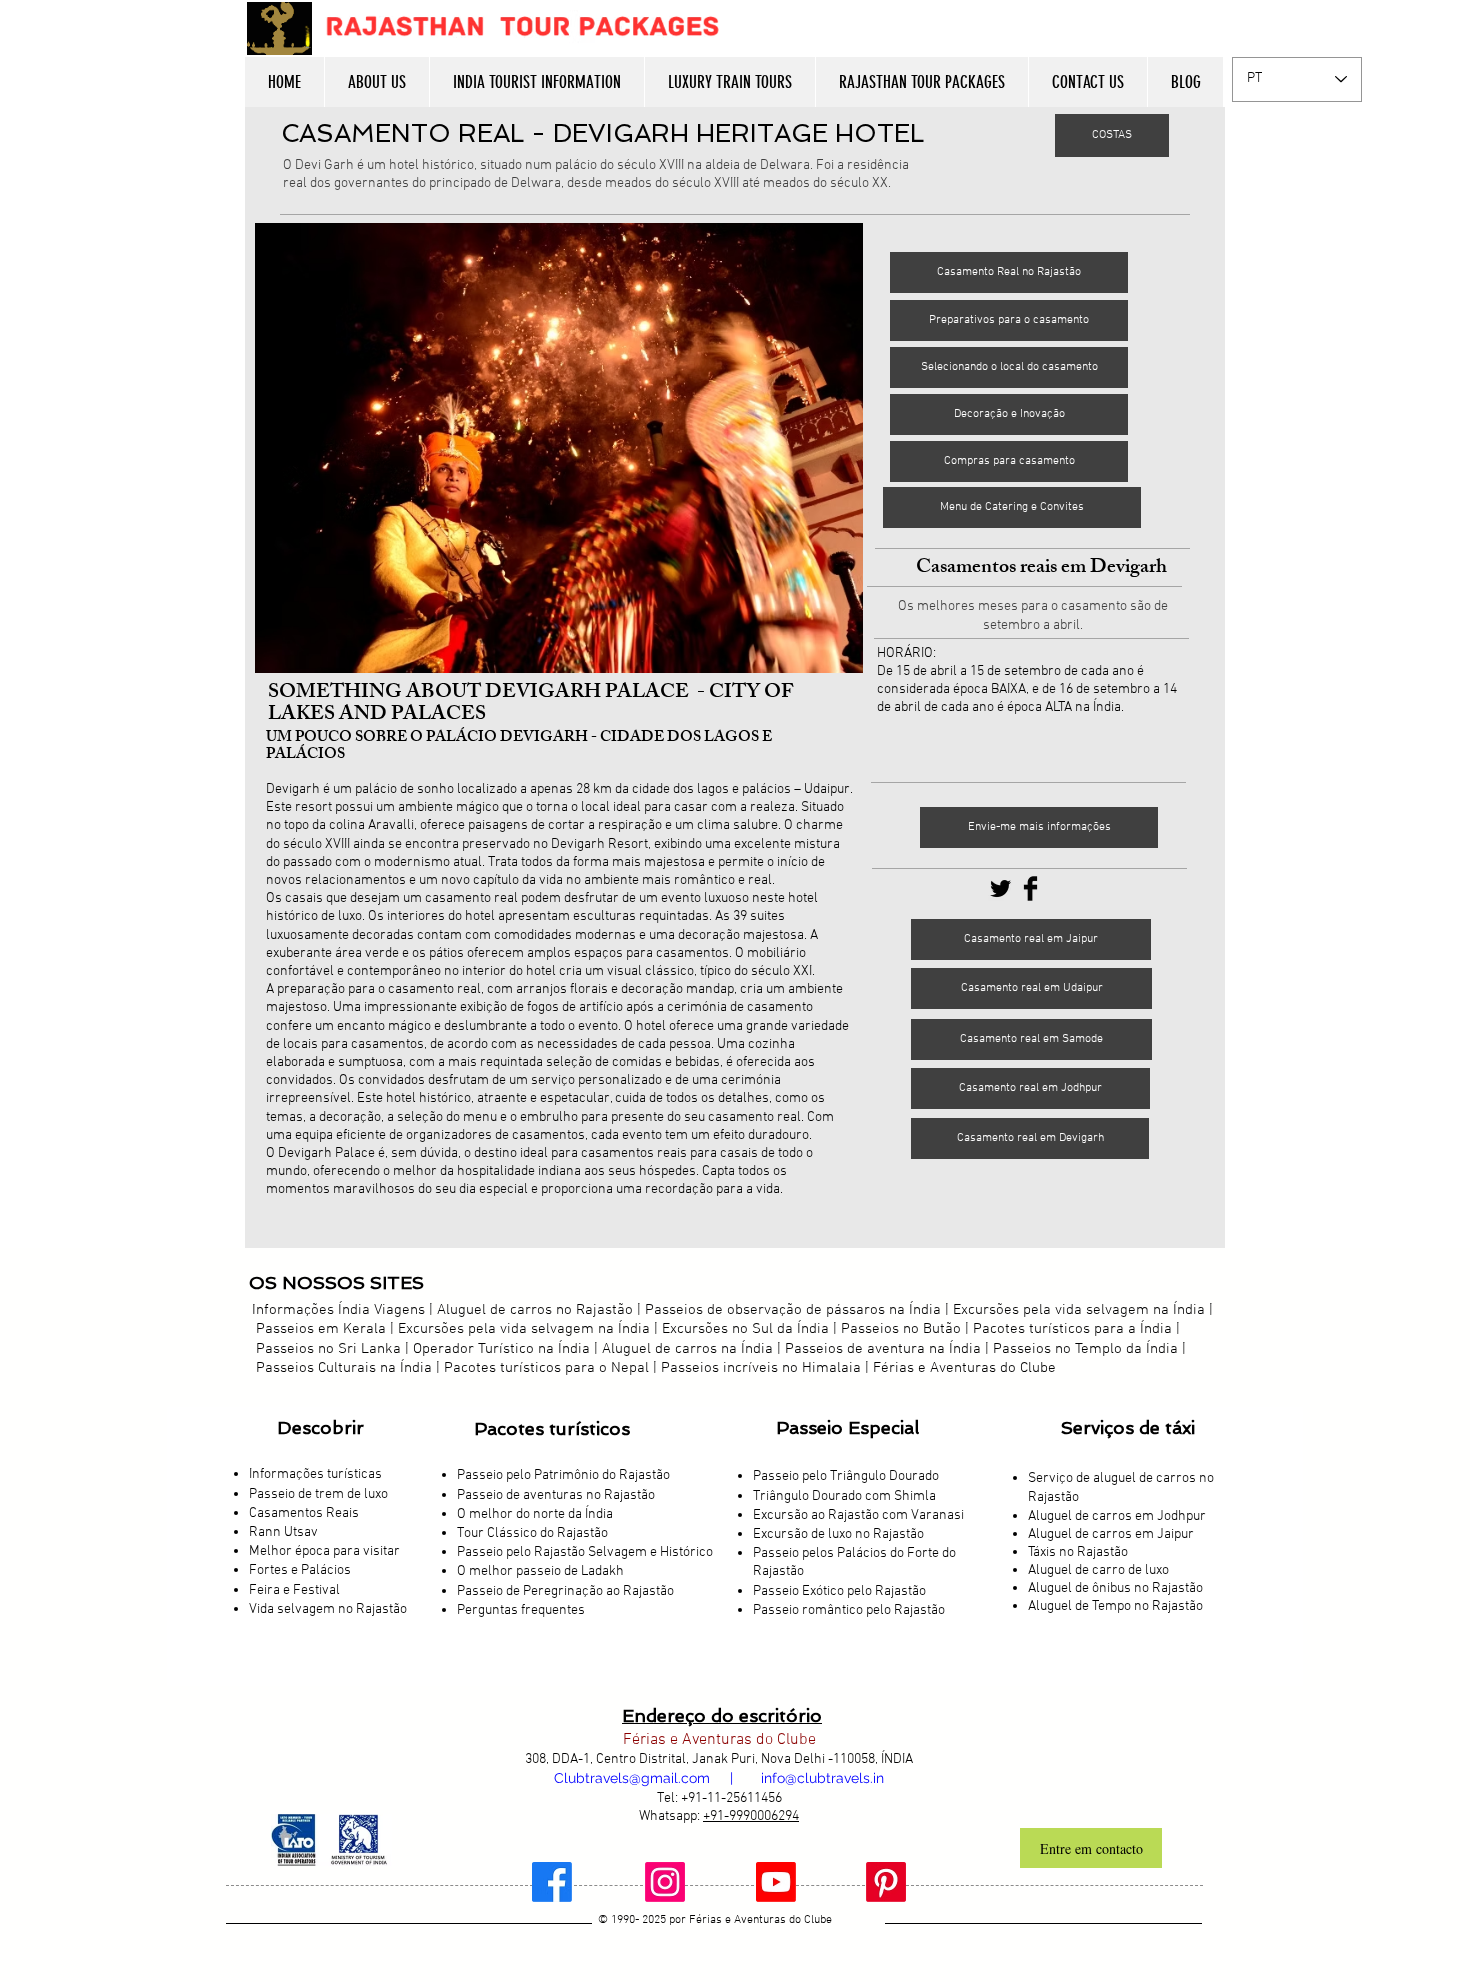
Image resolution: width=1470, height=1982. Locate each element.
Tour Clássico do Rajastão (532, 1533)
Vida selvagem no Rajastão (328, 1609)
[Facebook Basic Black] (1030, 888)
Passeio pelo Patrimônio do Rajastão (563, 1475)
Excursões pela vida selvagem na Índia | (530, 1329)
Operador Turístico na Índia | (507, 1349)
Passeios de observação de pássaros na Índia (793, 1310)
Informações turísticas (315, 1474)
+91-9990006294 (751, 1816)
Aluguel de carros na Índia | (693, 1349)
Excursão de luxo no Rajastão (838, 1534)
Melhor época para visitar (324, 1551)
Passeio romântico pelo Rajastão (849, 1610)
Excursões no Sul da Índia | (751, 1329)
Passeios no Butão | (905, 1329)
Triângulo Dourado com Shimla (844, 1496)
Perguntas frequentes (521, 1610)
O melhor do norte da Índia (535, 1514)
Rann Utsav (283, 1532)
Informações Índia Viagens (338, 1310)
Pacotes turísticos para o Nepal (546, 1368)
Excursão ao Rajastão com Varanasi (858, 1515)
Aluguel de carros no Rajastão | (539, 1310)
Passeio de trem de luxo (318, 1494)
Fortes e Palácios (300, 1570)
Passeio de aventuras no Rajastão (556, 1495)
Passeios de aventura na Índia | (887, 1349)
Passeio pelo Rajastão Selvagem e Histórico (585, 1552)
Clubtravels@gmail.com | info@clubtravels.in (719, 1778)
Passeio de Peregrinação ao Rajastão (565, 1591)
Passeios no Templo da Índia (1085, 1349)
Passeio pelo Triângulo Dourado (846, 1476)
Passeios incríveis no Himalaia (761, 1368)
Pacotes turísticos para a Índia (1072, 1329)
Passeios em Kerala (321, 1329)
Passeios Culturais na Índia (344, 1368)
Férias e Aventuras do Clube (964, 1368)
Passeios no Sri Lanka (328, 1349)
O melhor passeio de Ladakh (540, 1571)
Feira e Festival (294, 1590)
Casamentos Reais (304, 1513)
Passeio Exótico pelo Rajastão (839, 1591)
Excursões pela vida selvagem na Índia (1079, 1310)
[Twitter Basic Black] (1000, 888)
